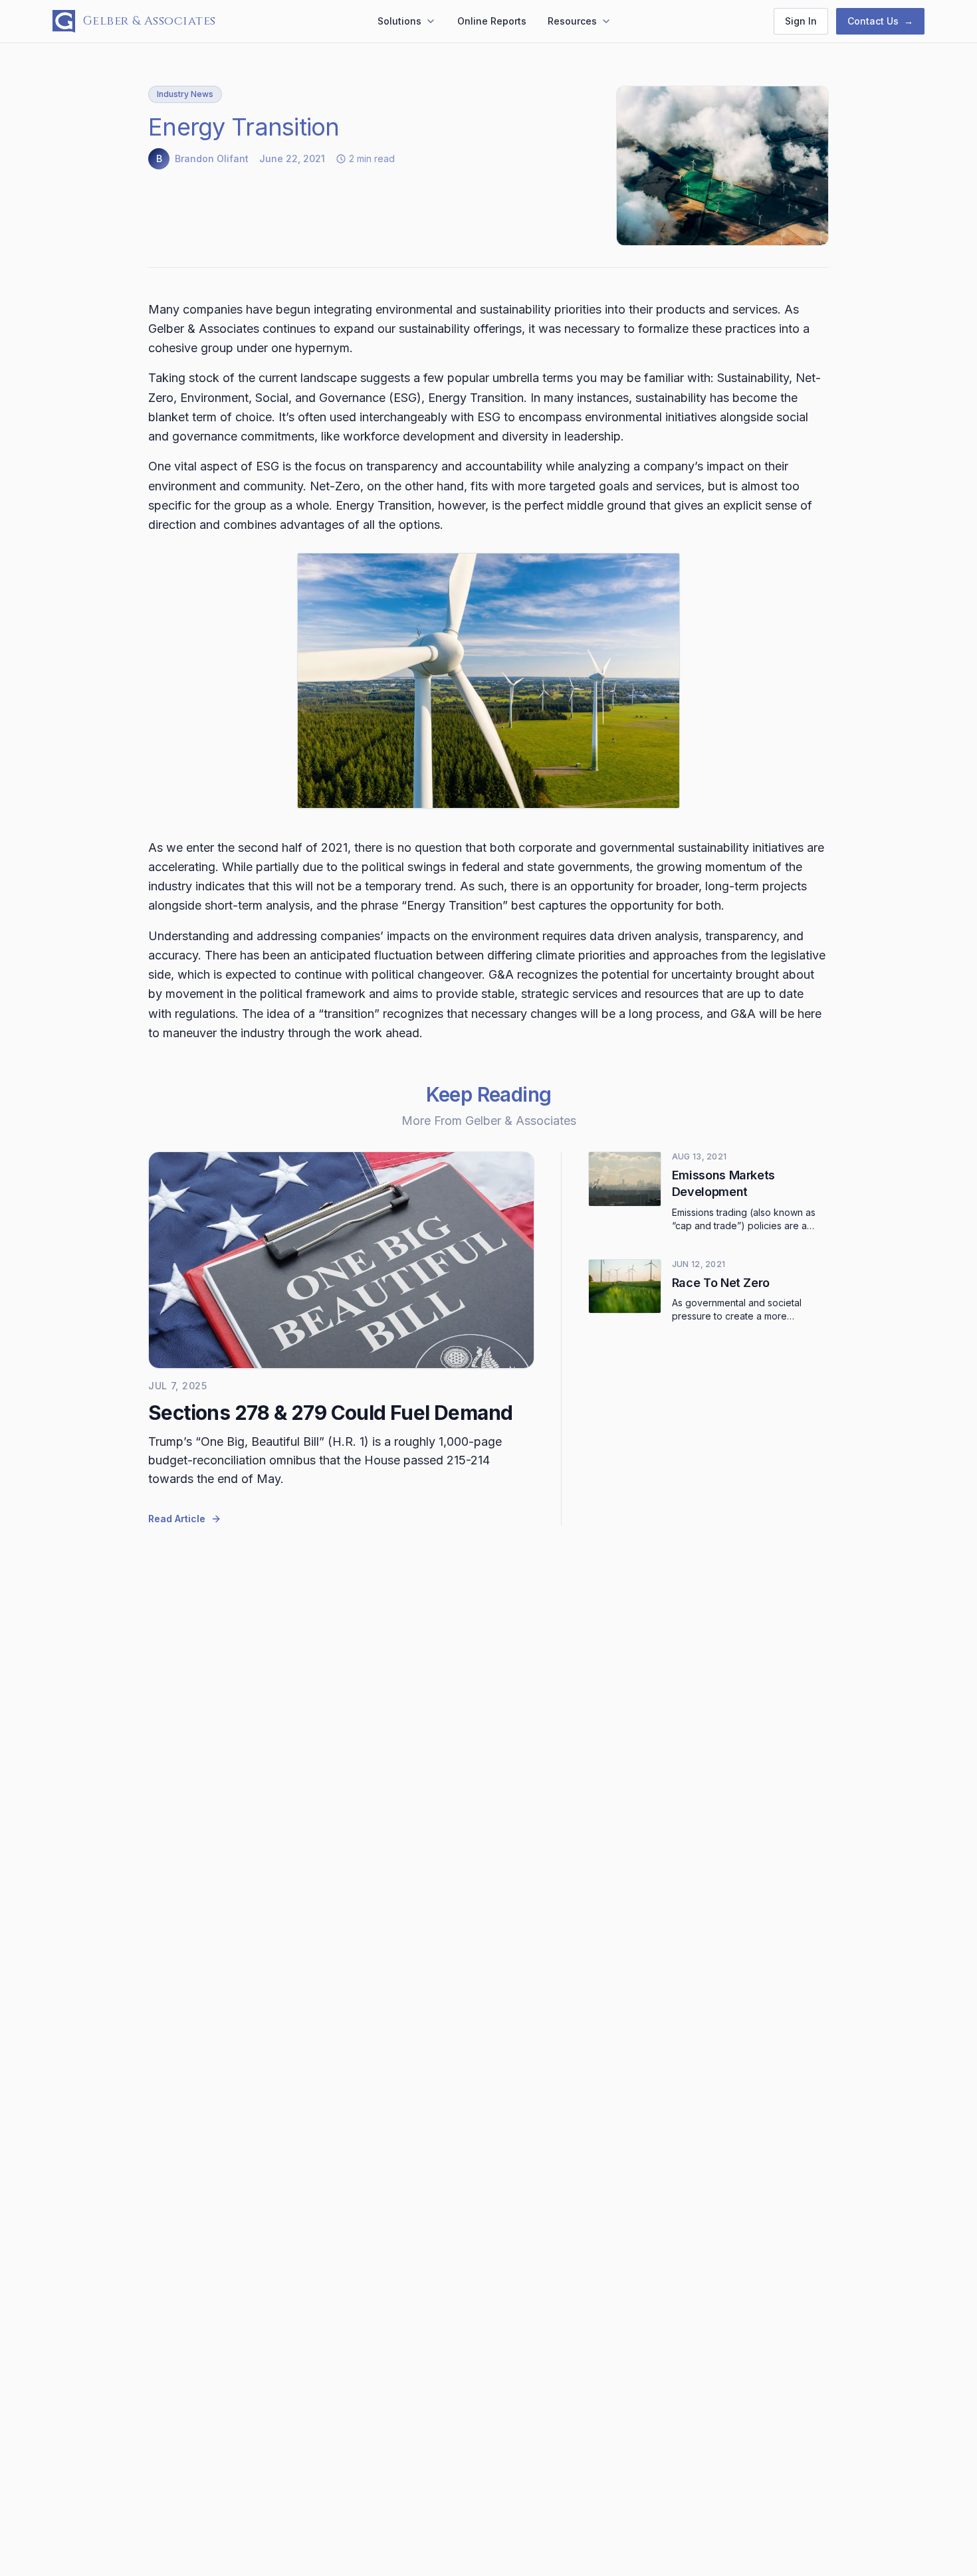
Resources (572, 21)
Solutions (399, 21)
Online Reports (492, 21)
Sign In (801, 21)
